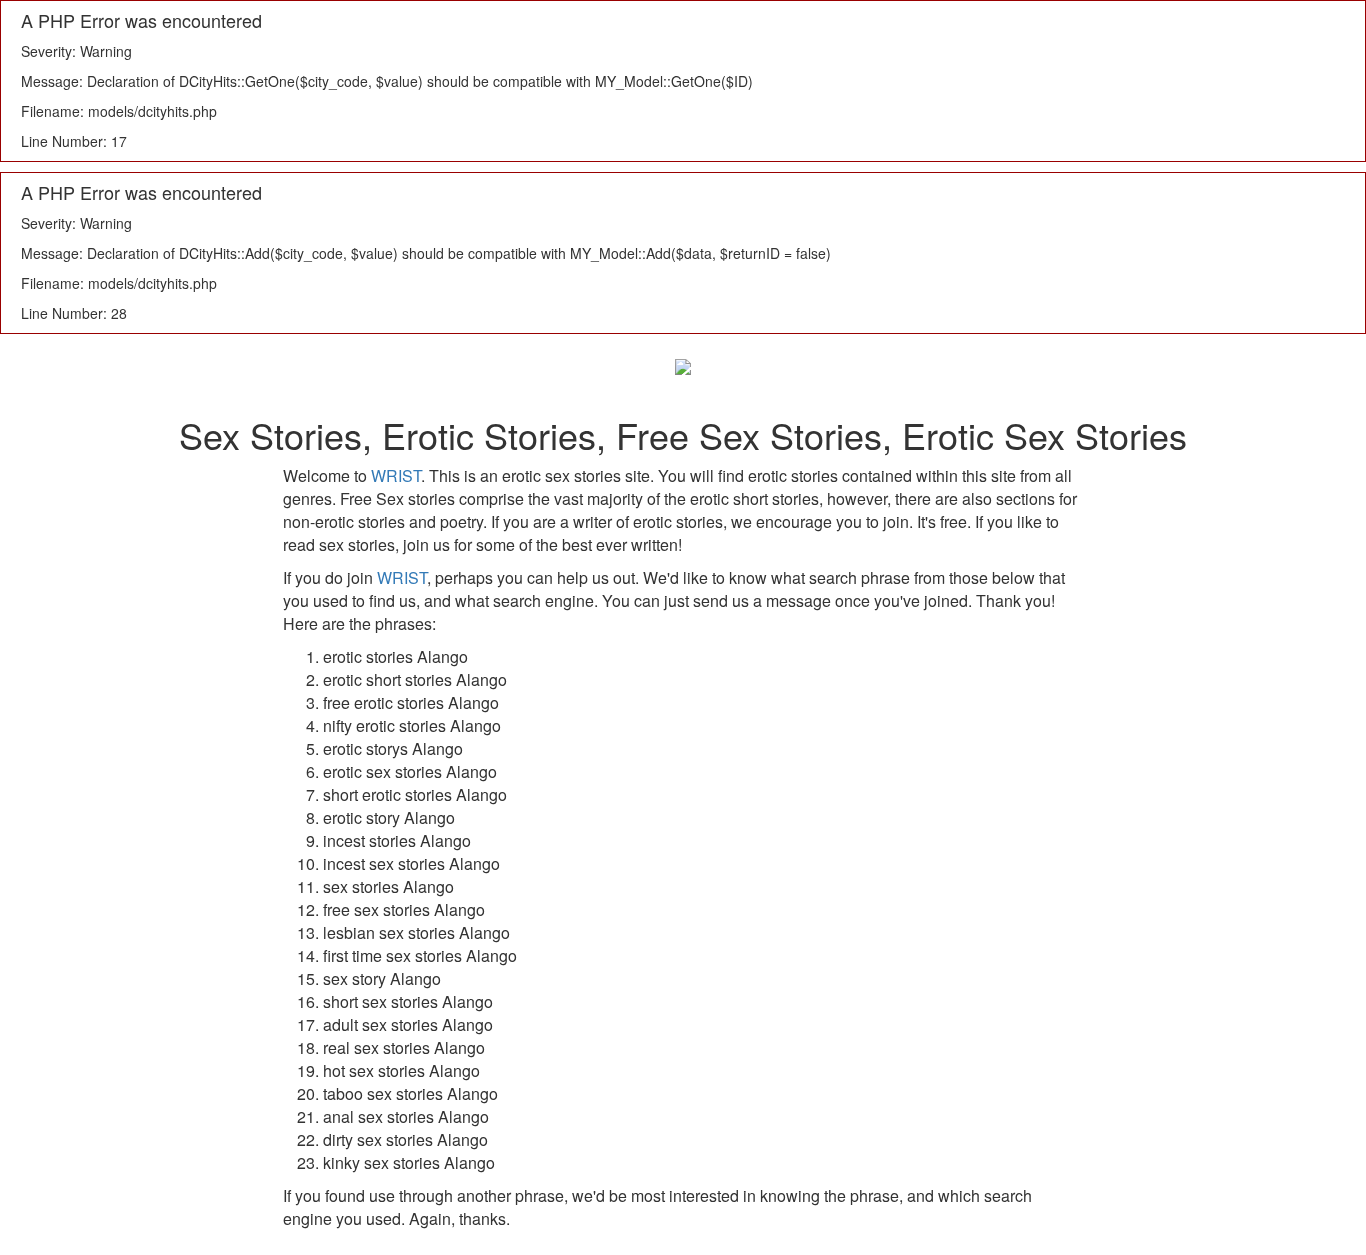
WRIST (396, 475)
